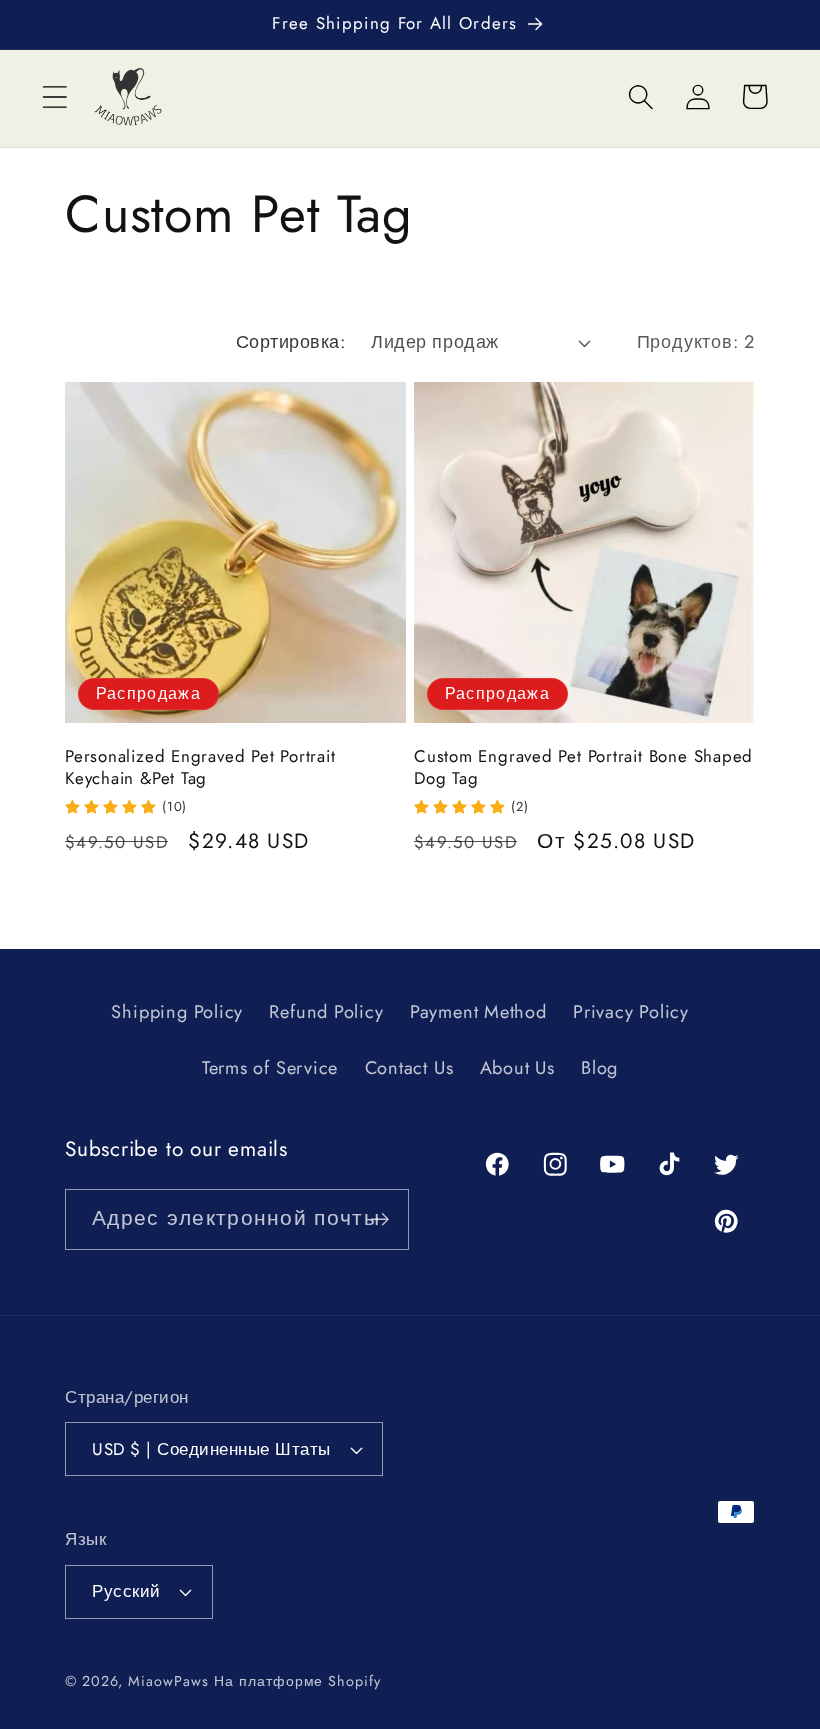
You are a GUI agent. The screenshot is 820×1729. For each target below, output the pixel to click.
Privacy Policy (631, 1012)
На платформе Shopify (297, 1681)
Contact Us (409, 1068)
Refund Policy (326, 1012)
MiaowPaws (168, 1681)
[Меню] (54, 96)
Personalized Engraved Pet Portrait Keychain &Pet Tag (200, 768)
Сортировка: (291, 342)
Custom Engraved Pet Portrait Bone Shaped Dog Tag (583, 768)
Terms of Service (270, 1068)
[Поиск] (640, 96)
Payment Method (478, 1012)
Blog (599, 1068)
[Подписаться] (379, 1219)
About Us (517, 1068)
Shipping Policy (177, 1012)
